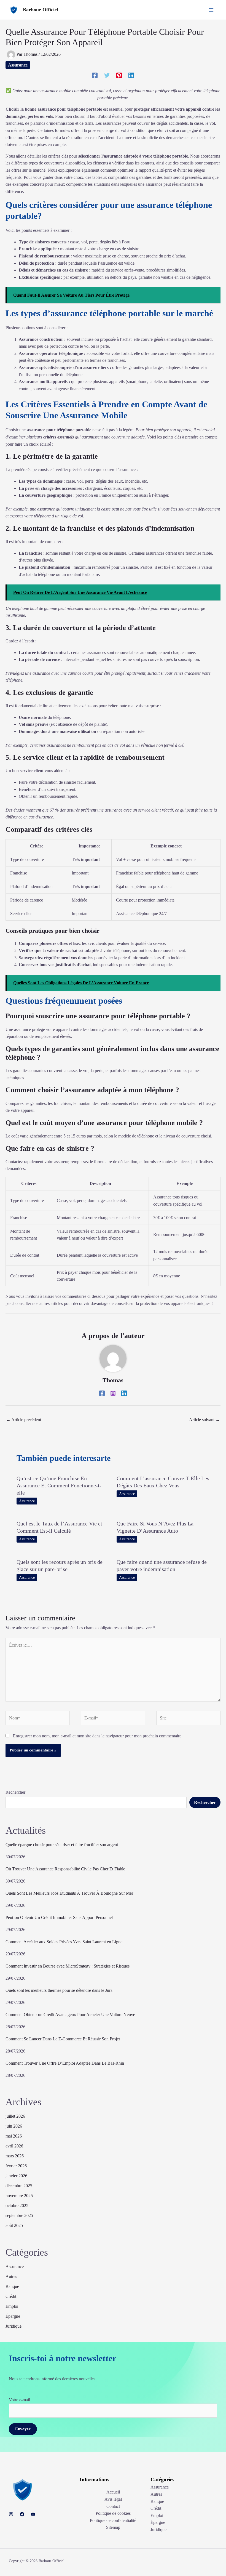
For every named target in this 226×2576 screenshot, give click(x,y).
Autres (11, 2276)
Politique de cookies (113, 2513)
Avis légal (113, 2499)
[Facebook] (95, 75)
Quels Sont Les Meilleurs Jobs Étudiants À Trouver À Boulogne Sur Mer (69, 1893)
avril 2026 (14, 2146)
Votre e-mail (19, 2400)
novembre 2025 (19, 2196)
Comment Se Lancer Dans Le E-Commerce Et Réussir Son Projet (63, 2039)
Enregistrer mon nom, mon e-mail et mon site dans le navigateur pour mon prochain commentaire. (98, 1736)
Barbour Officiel (41, 10)
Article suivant (205, 1420)
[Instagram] (113, 1393)
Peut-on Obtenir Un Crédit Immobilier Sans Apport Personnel (59, 1917)
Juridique (14, 2326)
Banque (12, 2286)
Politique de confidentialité (113, 2520)
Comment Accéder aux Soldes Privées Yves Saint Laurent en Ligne (64, 1942)
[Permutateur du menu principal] (211, 10)
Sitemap (113, 2527)
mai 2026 (14, 2136)
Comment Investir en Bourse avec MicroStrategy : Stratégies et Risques (68, 1966)
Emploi (12, 2306)
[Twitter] (107, 75)
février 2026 (16, 2166)
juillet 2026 (15, 2116)
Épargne (13, 2316)
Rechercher (15, 1792)
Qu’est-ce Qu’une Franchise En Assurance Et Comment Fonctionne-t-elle (59, 1485)
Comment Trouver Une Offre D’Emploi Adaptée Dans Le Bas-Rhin (65, 2063)
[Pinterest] (119, 75)
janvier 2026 (16, 2176)
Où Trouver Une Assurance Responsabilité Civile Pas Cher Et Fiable (65, 1869)
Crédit (11, 2296)
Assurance (18, 65)
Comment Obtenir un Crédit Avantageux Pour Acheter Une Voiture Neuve (70, 2015)
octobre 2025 (17, 2206)
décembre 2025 (19, 2186)
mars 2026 (15, 2156)
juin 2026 (14, 2126)
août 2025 (14, 2225)
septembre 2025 (19, 2215)
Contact (113, 2506)
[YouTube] (33, 2514)
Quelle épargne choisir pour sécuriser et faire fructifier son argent (62, 1845)
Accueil (113, 2492)
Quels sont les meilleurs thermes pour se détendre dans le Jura (59, 1990)
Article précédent (24, 1420)
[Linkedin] (131, 75)
